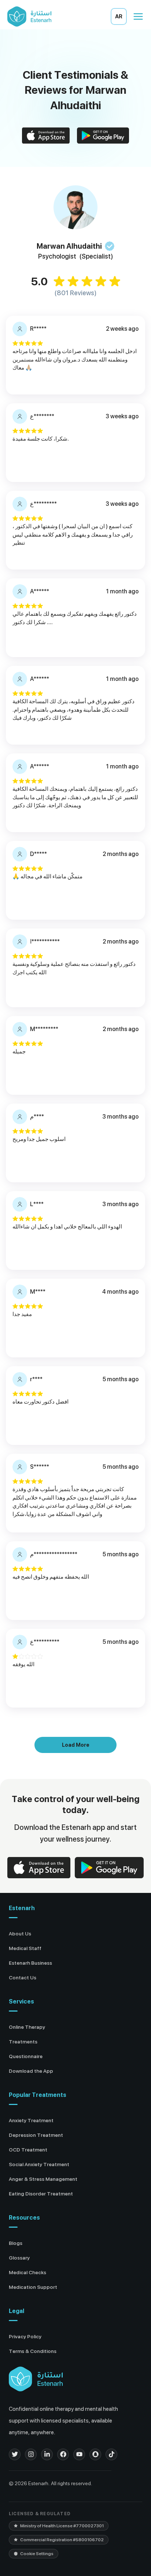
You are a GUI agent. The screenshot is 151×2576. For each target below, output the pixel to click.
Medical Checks (27, 2272)
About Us (20, 1934)
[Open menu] (138, 16)
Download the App (31, 2071)
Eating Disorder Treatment (41, 2194)
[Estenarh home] (36, 2379)
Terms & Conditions (33, 2351)
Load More (76, 1745)
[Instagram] (31, 2454)
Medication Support (33, 2287)
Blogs (16, 2243)
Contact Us (23, 1978)
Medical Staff (25, 1948)
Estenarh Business (30, 1963)
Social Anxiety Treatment (39, 2164)
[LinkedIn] (47, 2454)
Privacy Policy (25, 2336)
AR (119, 16)
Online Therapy (27, 2027)
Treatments (23, 2042)
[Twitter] (15, 2454)
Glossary (19, 2258)
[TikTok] (111, 2454)
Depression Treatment (36, 2135)
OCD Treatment (28, 2150)
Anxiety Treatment (31, 2120)
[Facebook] (63, 2454)
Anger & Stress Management (43, 2179)
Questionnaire (26, 2056)
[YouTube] (79, 2454)
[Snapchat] (95, 2454)
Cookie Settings (37, 2554)
